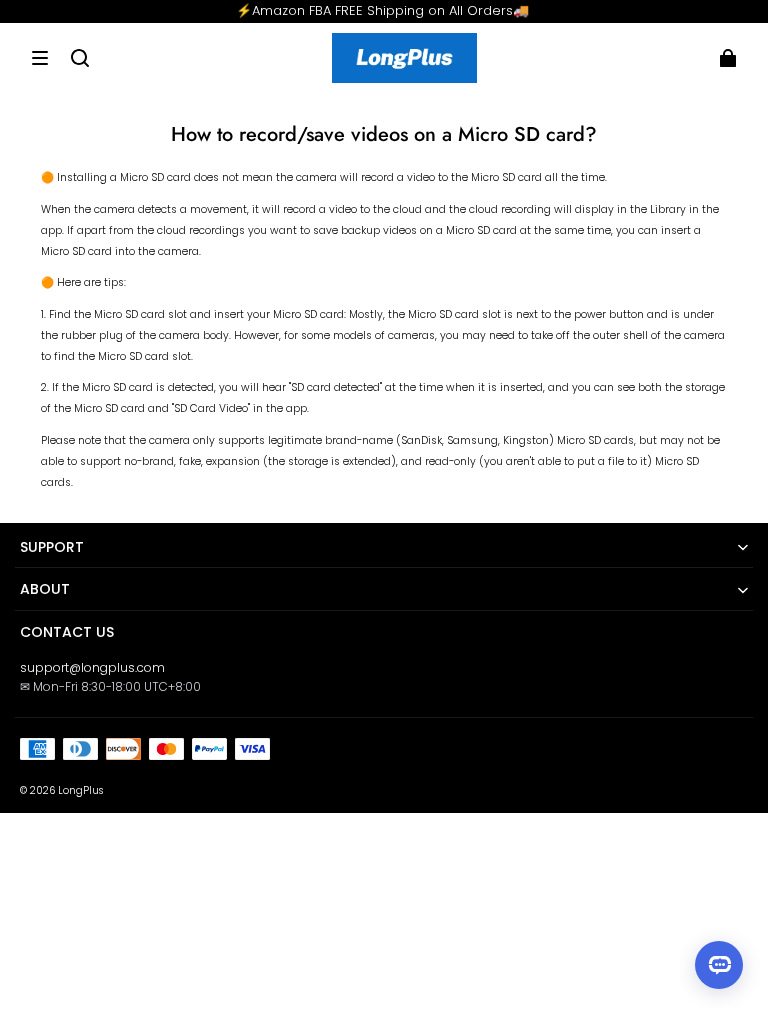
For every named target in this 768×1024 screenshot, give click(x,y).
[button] (40, 58)
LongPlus (80, 790)
